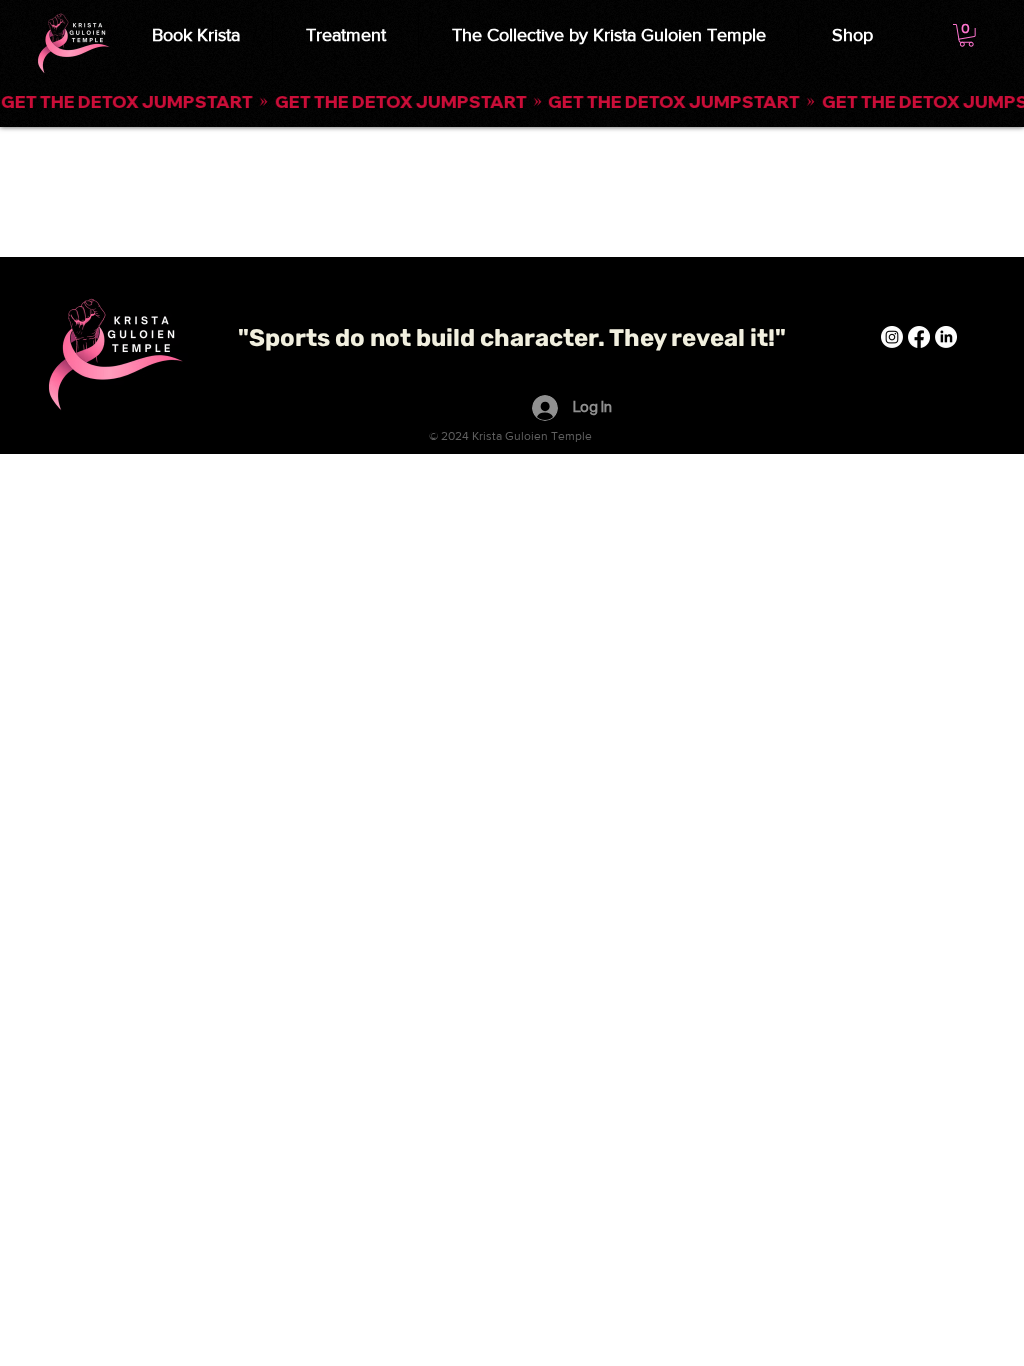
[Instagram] (892, 337)
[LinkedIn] (946, 337)
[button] (512, 102)
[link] (966, 35)
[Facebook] (919, 337)
